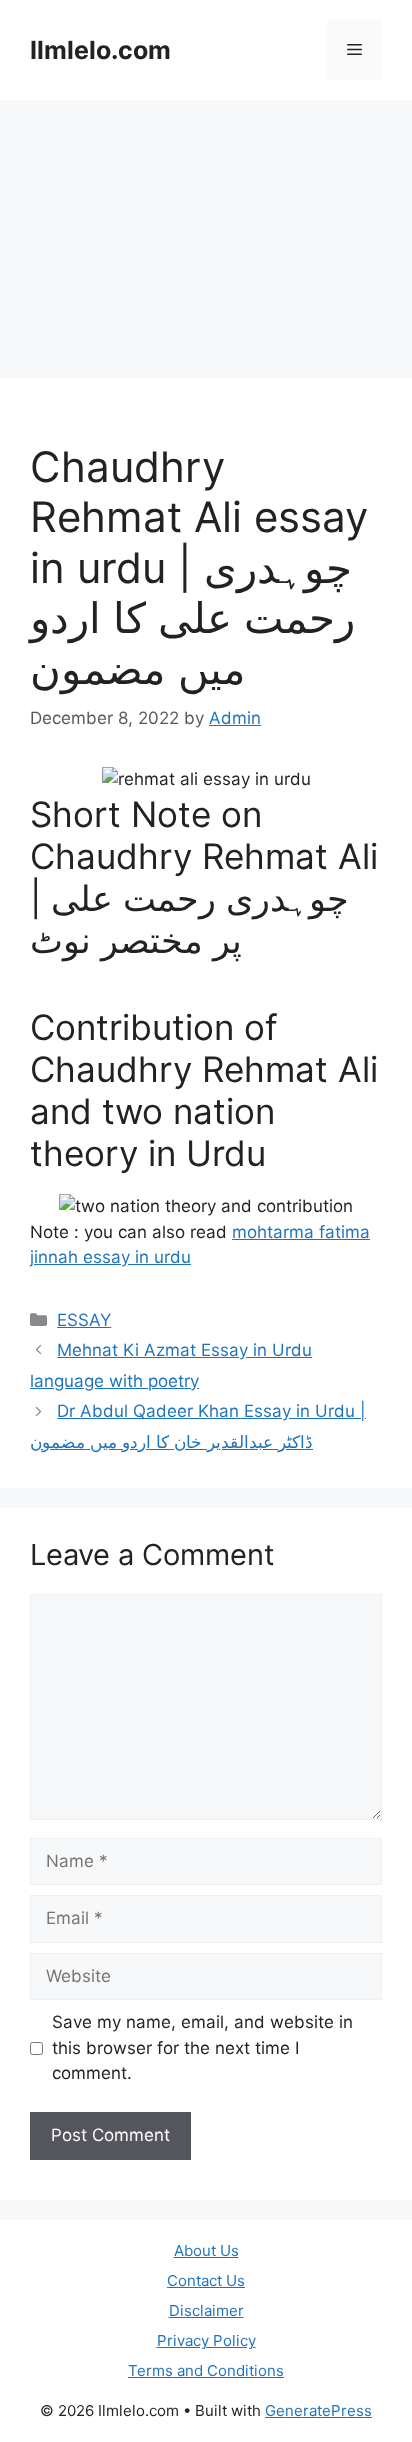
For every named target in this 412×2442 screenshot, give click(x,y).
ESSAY (84, 1320)
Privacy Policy (206, 2340)
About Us (206, 2250)
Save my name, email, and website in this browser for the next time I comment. (202, 2047)
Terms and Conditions (206, 2370)
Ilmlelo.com (100, 50)
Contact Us (206, 2280)
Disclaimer (206, 2310)
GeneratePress (318, 2410)
